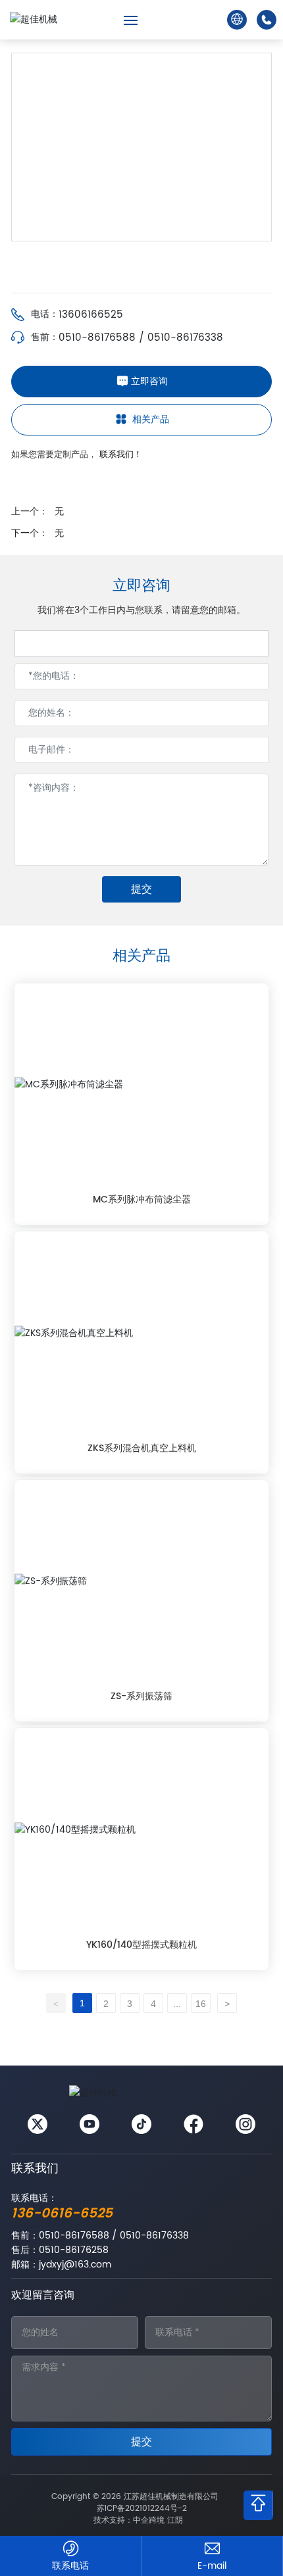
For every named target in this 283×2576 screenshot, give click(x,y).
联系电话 (70, 2566)
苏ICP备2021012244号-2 (142, 2509)
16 (201, 2004)
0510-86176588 (97, 338)
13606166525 (91, 315)
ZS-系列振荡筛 (141, 1696)
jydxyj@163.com (75, 2265)
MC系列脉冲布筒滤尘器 (142, 1200)
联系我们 (35, 2168)
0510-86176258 (74, 2250)
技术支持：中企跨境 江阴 (138, 2520)
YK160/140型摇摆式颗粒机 (141, 1945)
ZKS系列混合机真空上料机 (142, 1448)
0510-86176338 (185, 338)
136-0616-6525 (62, 2214)
